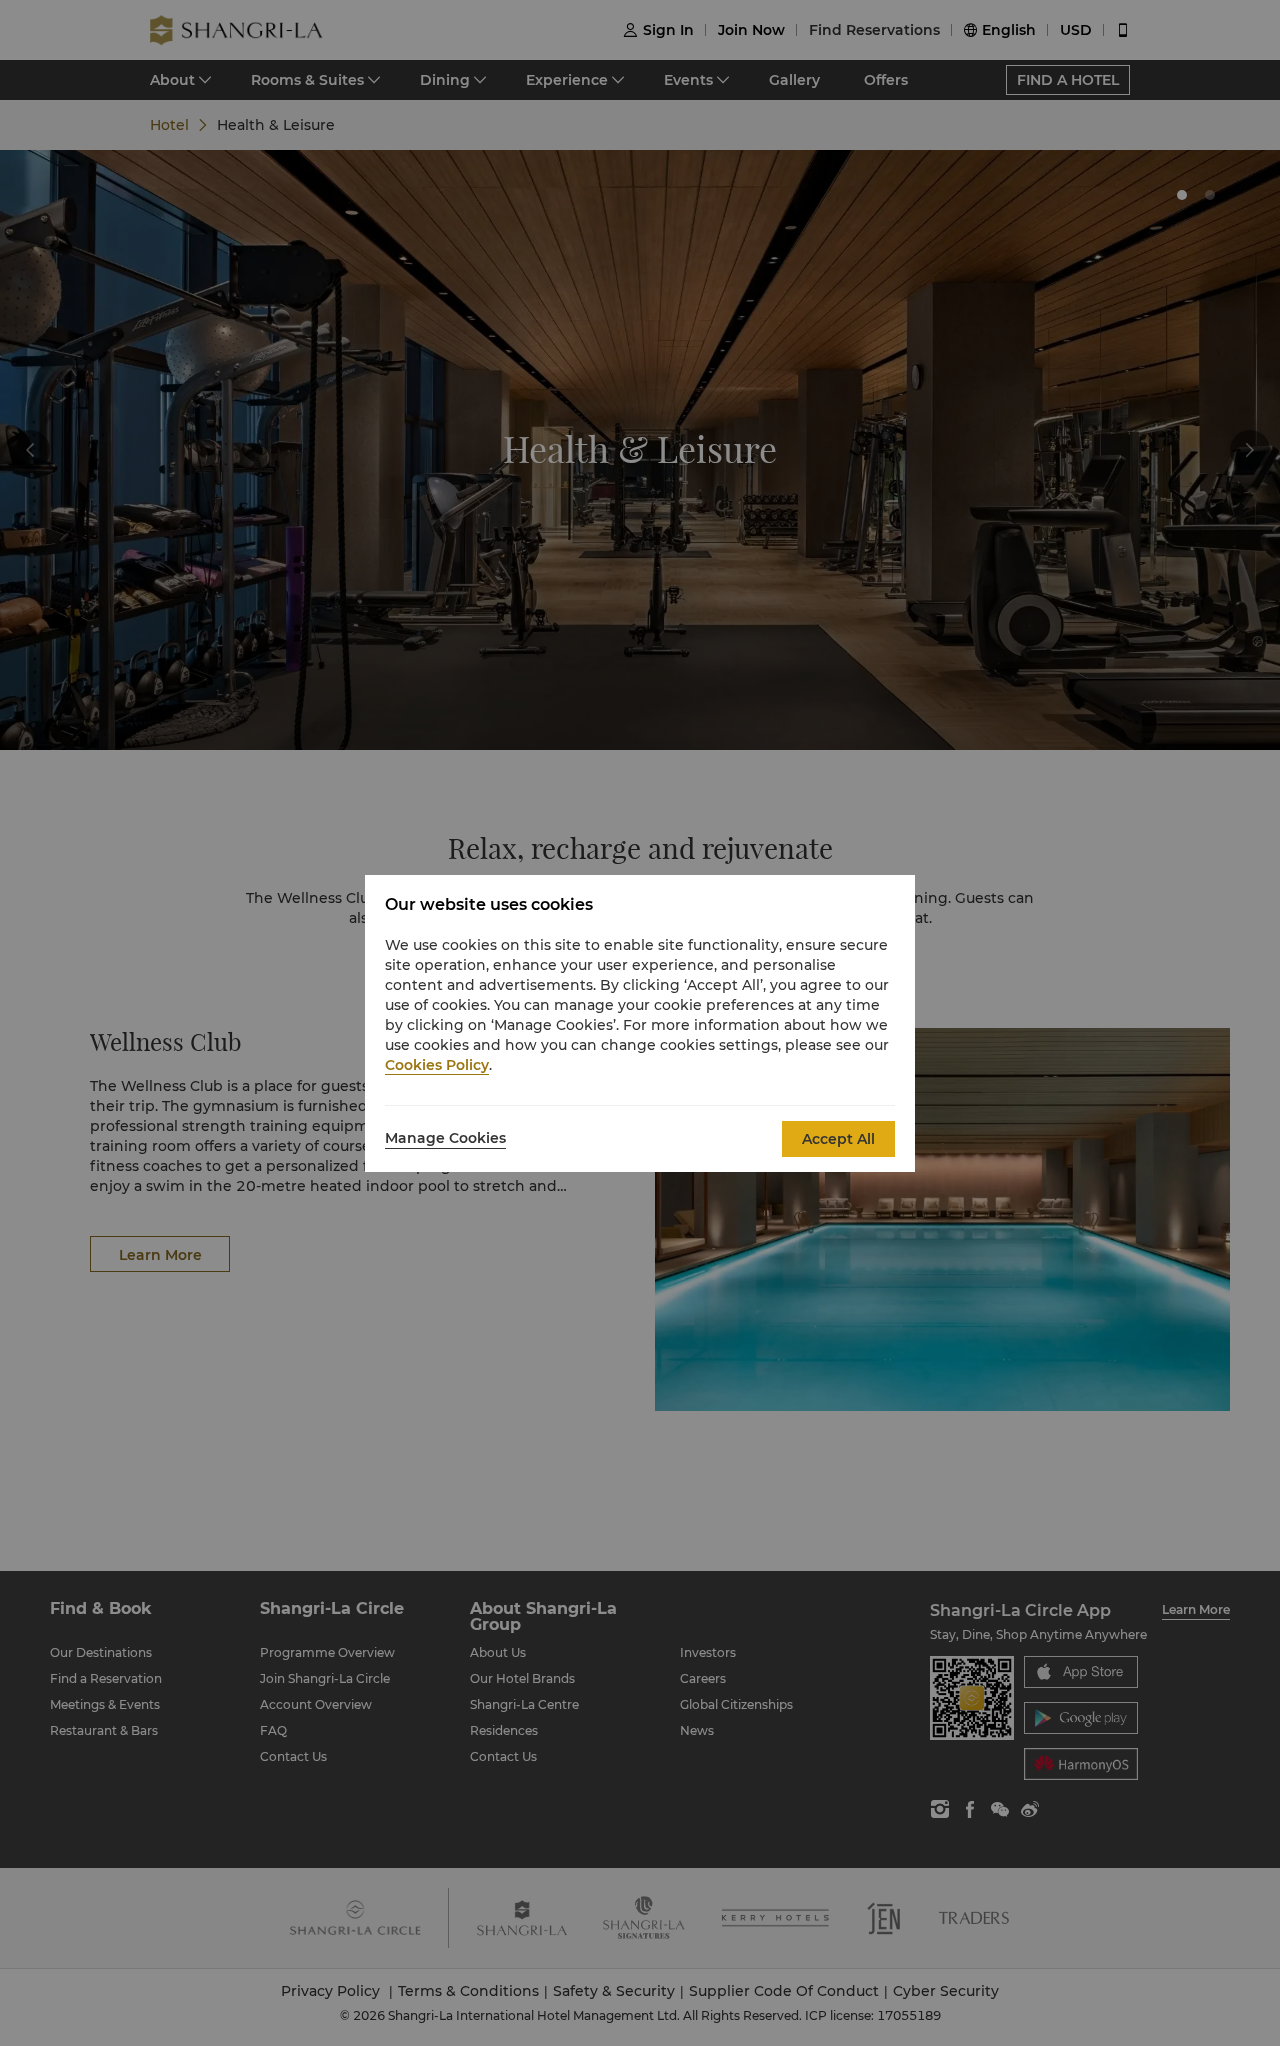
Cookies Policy (437, 1065)
